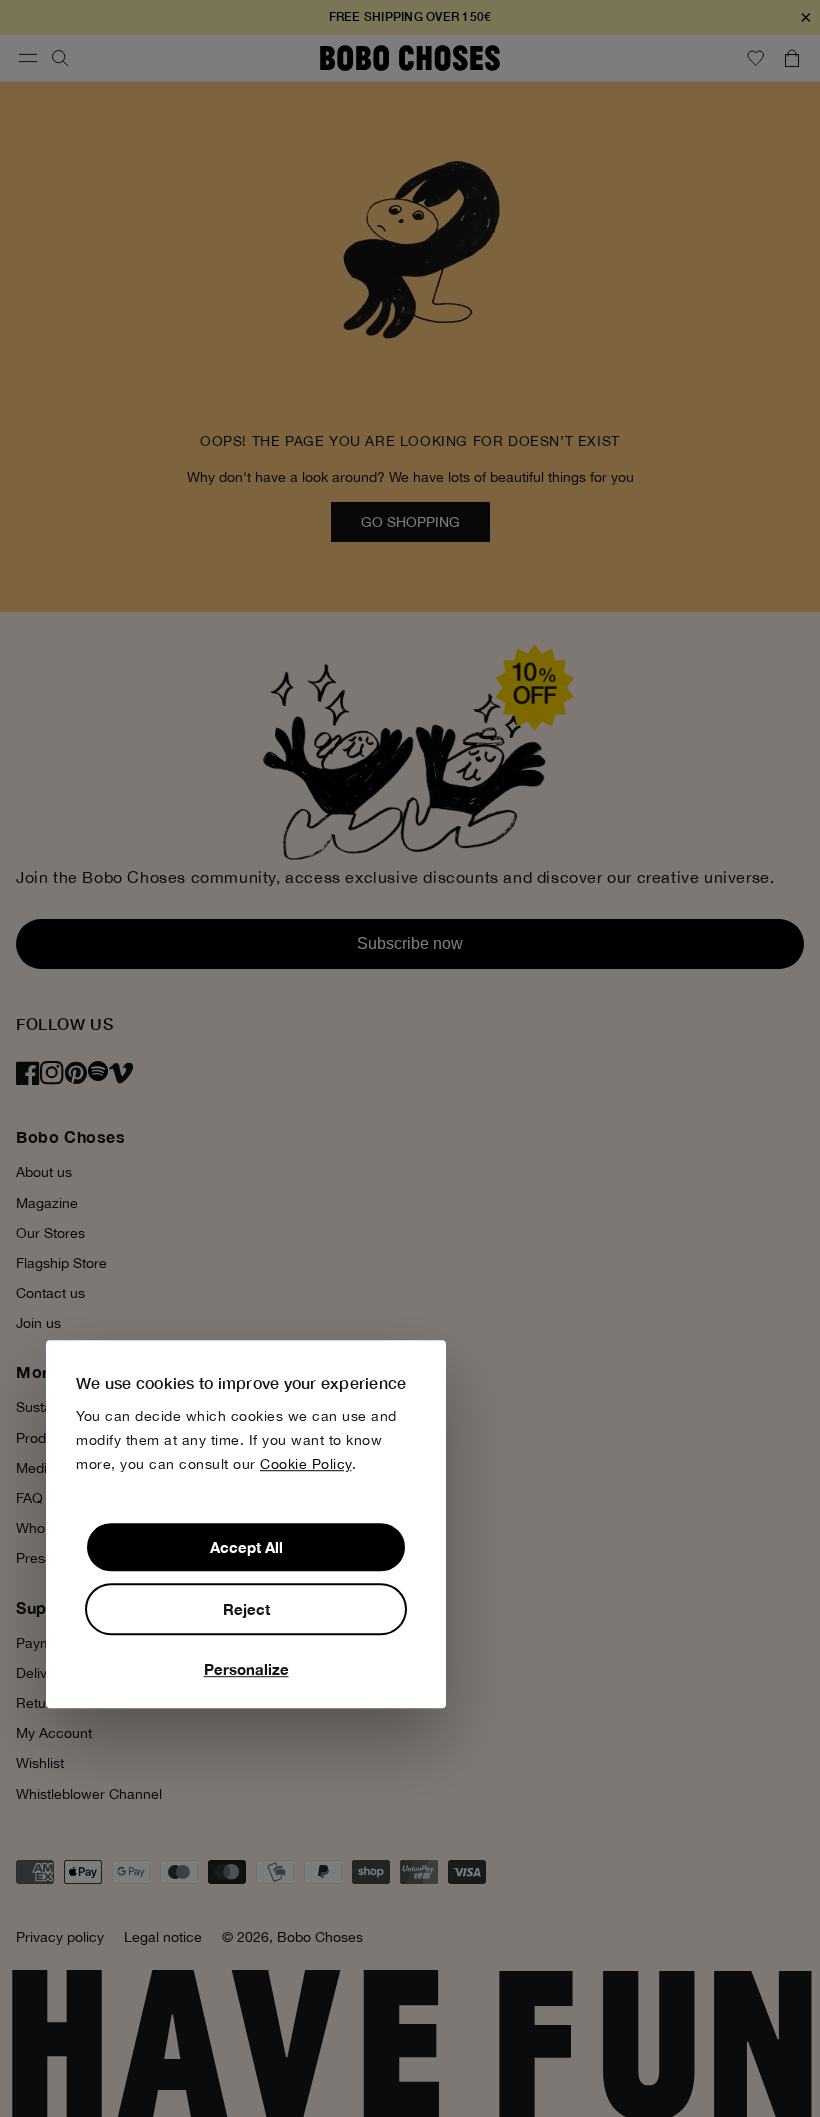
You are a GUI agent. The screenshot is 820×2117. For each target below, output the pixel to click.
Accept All (246, 1547)
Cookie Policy (306, 1464)
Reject (246, 1609)
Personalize (246, 1669)
